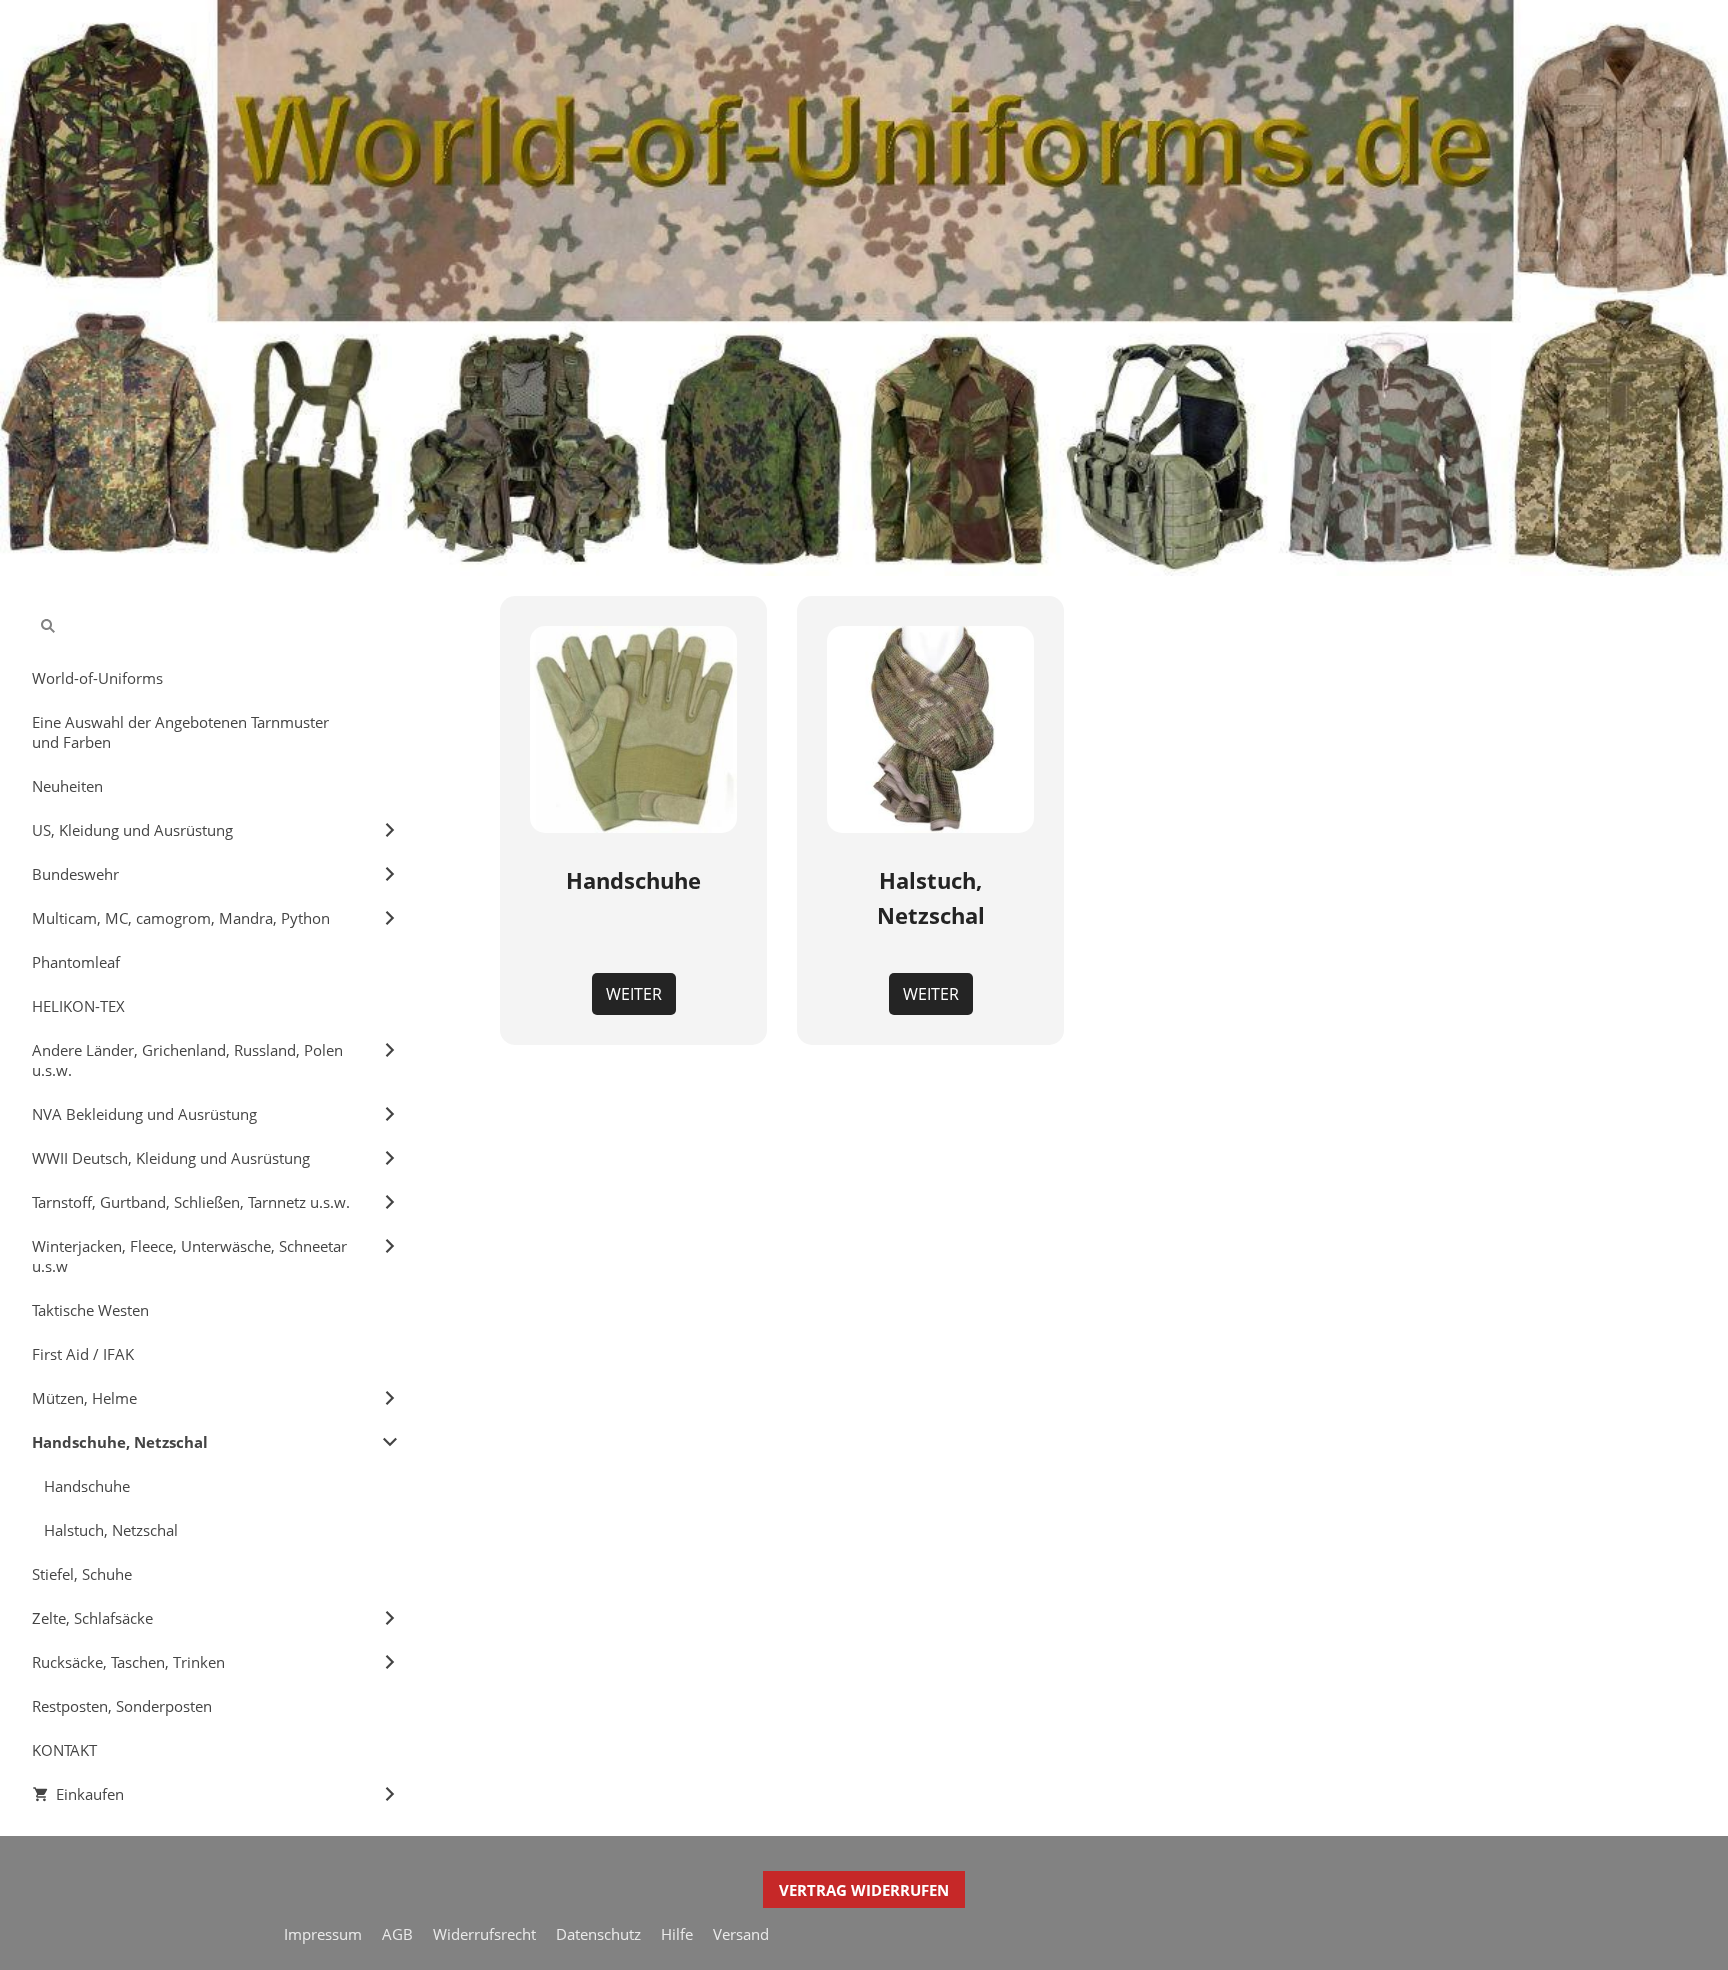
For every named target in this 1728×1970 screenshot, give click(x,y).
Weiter (634, 994)
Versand (741, 1934)
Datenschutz (598, 1934)
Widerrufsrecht (484, 1934)
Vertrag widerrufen (864, 1890)
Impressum (323, 1934)
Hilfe (677, 1934)
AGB (397, 1934)
